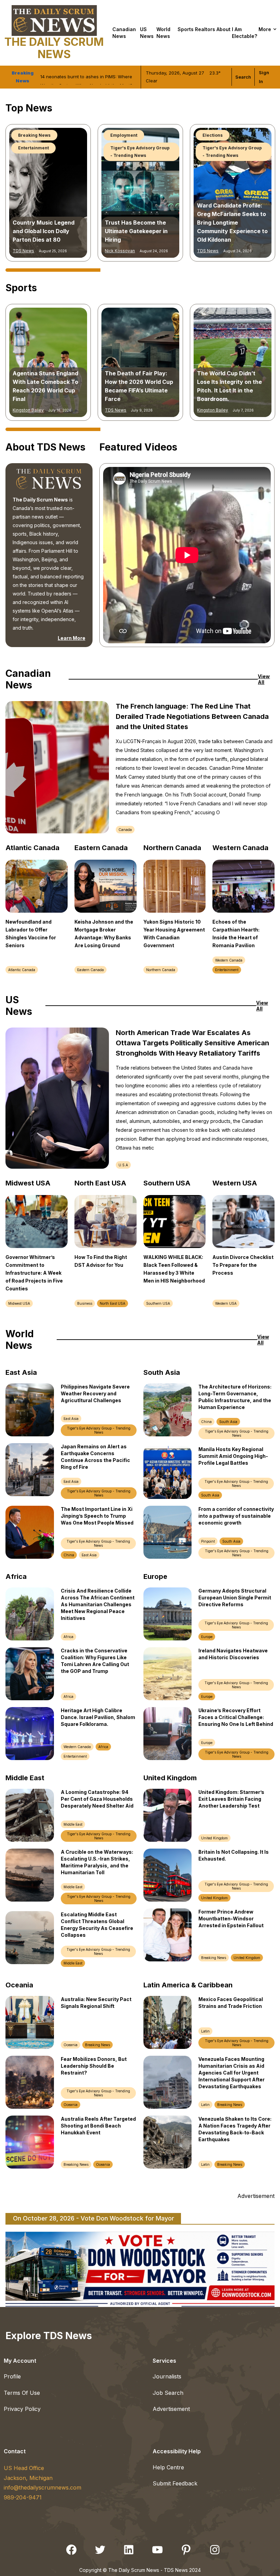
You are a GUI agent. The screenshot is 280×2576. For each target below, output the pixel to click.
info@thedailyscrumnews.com (43, 2487)
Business (85, 1303)
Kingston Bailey (28, 410)
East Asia (71, 1419)
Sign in (264, 77)
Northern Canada (161, 970)
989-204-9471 (23, 2497)
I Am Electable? (244, 33)
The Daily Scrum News (54, 48)
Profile (12, 2376)
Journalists (167, 2376)
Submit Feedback (175, 2483)
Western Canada (229, 960)
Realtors (205, 29)
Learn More (71, 638)
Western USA (226, 1303)
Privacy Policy (22, 2409)
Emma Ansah (118, 251)
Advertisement (171, 2409)
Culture (211, 135)
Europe (207, 1637)
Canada (125, 830)
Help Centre (168, 2467)
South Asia (228, 1422)
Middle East (73, 1824)
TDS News (23, 251)
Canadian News (124, 33)
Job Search (168, 2393)
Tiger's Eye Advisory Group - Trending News (48, 139)
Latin (205, 2031)
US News (147, 33)
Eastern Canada (90, 970)
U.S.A (123, 1165)
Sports (186, 29)
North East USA (113, 1303)
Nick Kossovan (212, 251)
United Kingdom (214, 1838)
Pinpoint (208, 1541)
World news (163, 33)
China (69, 1555)
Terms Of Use (22, 2393)
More (265, 29)
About (223, 29)
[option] (48, 193)
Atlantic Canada (22, 970)
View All (264, 679)
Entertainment (227, 970)
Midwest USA (19, 1303)
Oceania (71, 2045)
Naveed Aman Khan (124, 410)
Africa (68, 1637)
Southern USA (158, 1303)
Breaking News (127, 135)
